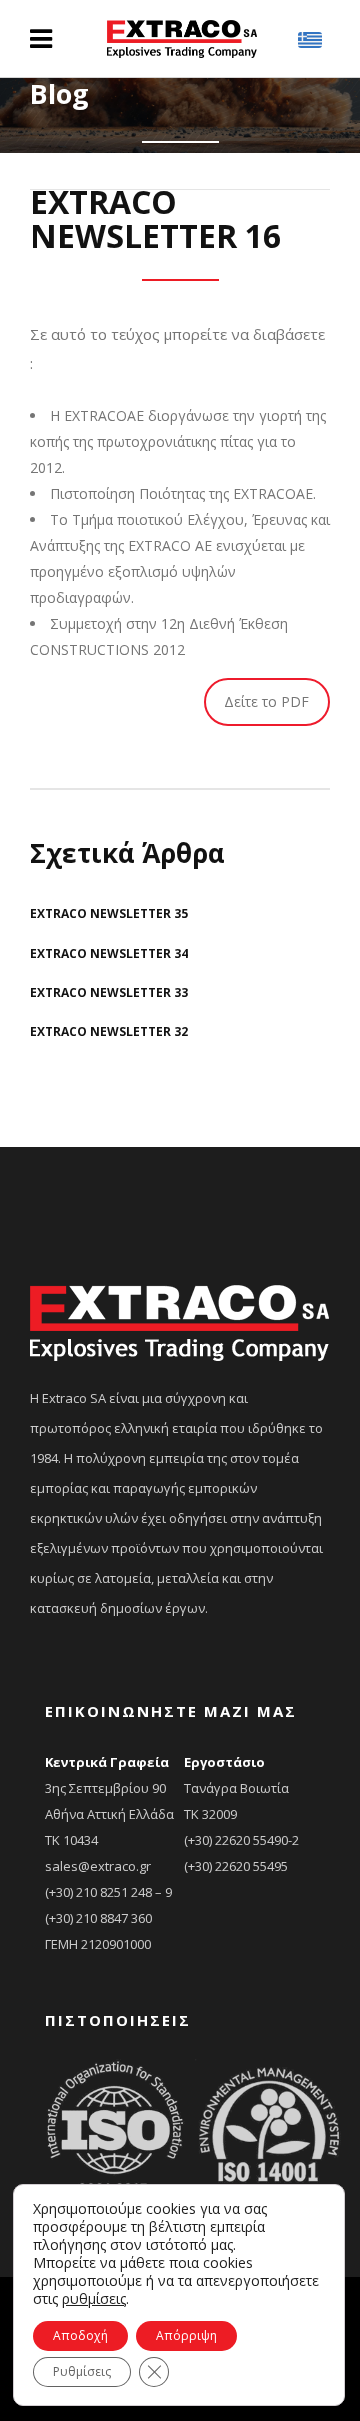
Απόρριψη (186, 2335)
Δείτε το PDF (266, 701)
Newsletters (129, 177)
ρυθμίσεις (94, 2299)
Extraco (54, 177)
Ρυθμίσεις (82, 2371)
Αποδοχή (80, 2335)
